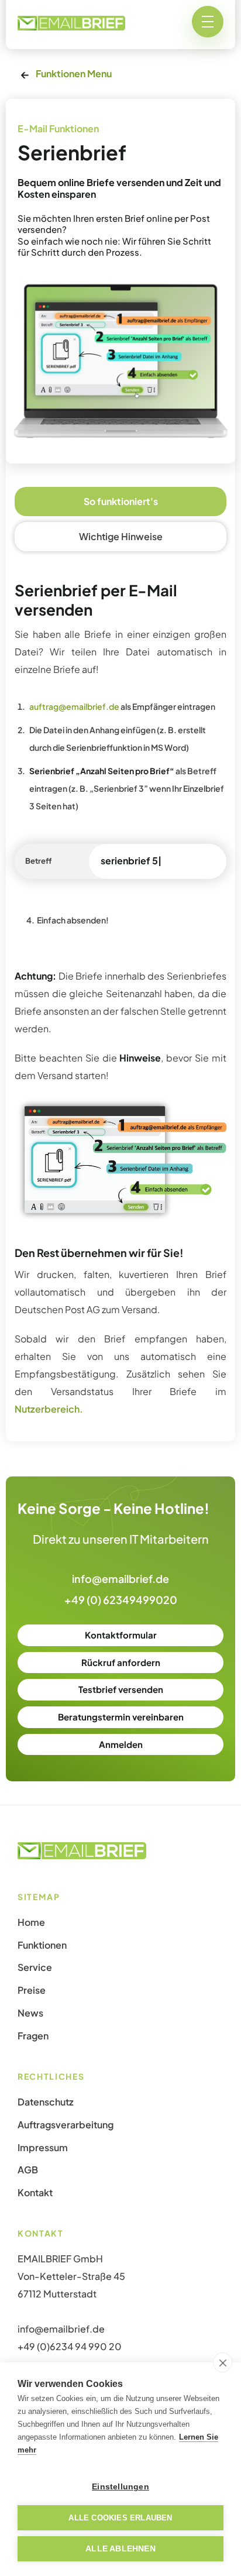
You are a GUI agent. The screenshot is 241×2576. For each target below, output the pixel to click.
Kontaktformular (121, 1635)
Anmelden (121, 1744)
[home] (71, 22)
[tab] (120, 502)
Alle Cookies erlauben (120, 2518)
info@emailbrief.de (120, 1579)
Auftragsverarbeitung (66, 2125)
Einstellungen (120, 2487)
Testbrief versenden (121, 1689)
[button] (208, 22)
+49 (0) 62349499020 (121, 1600)
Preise (32, 1990)
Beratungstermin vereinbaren (121, 1717)
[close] (223, 2362)
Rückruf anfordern (121, 1662)
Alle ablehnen (120, 2549)
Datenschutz (46, 2102)
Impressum (43, 2148)
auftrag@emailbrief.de (74, 706)
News (30, 2013)
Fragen (33, 2036)
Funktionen (42, 1945)
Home (31, 1922)
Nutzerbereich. (49, 1409)
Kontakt (35, 2193)
